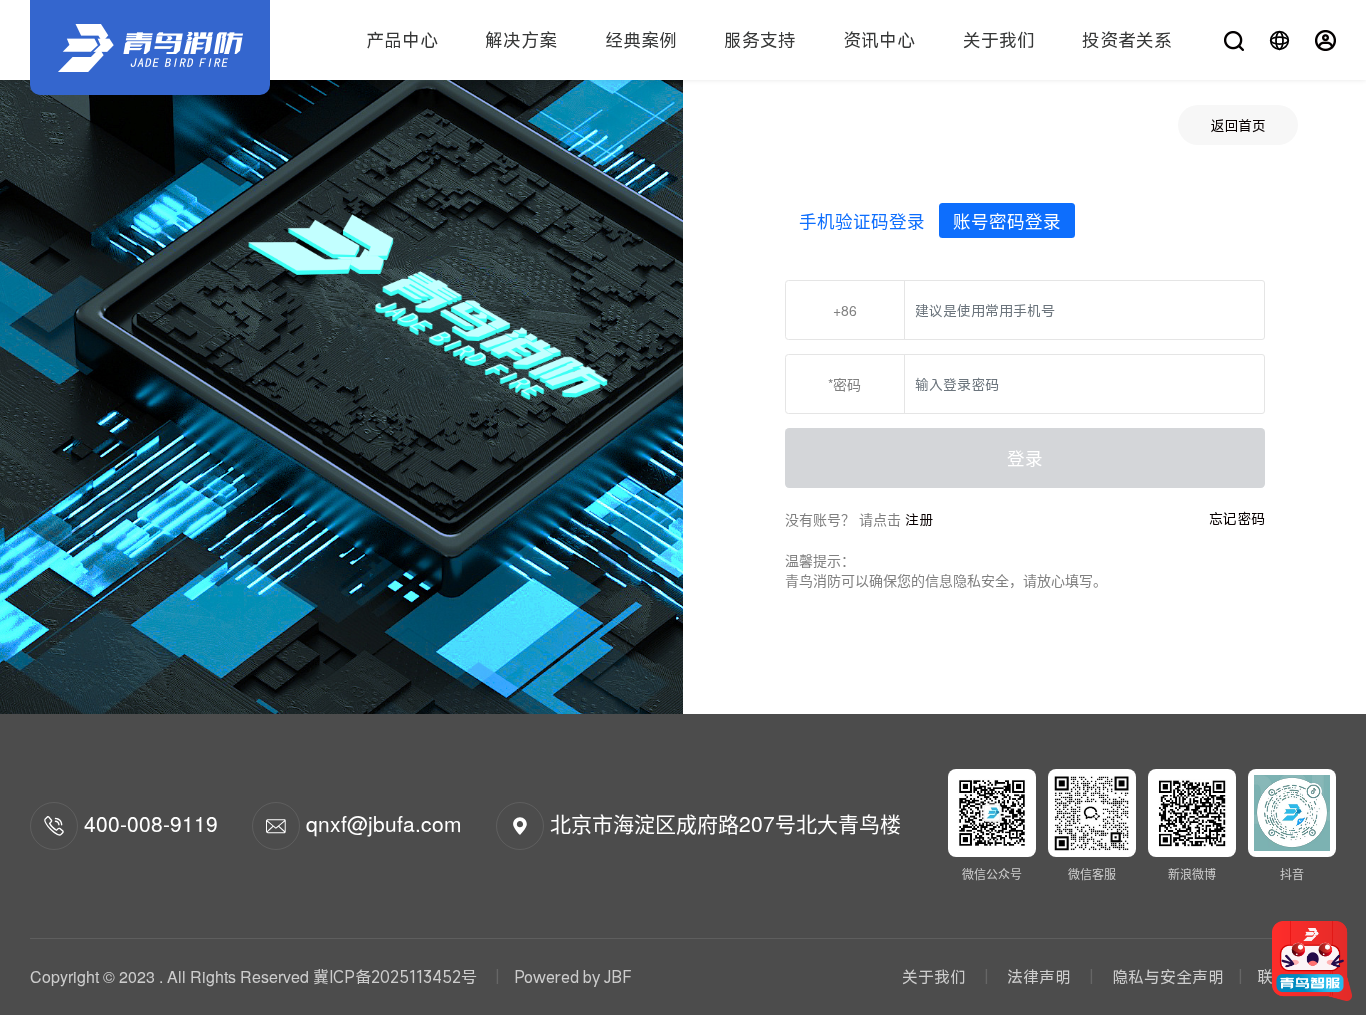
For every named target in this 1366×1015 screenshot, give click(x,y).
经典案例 (641, 40)
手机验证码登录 (862, 220)
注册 (919, 519)
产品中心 (402, 40)
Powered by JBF (573, 977)
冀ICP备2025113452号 (395, 977)
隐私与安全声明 (1166, 977)
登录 (1025, 457)
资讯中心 (879, 40)
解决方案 (521, 40)
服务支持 (760, 40)
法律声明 (1039, 977)
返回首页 (1238, 125)
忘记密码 (1237, 518)
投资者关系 (1127, 40)
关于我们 (999, 40)
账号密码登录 (1007, 220)
